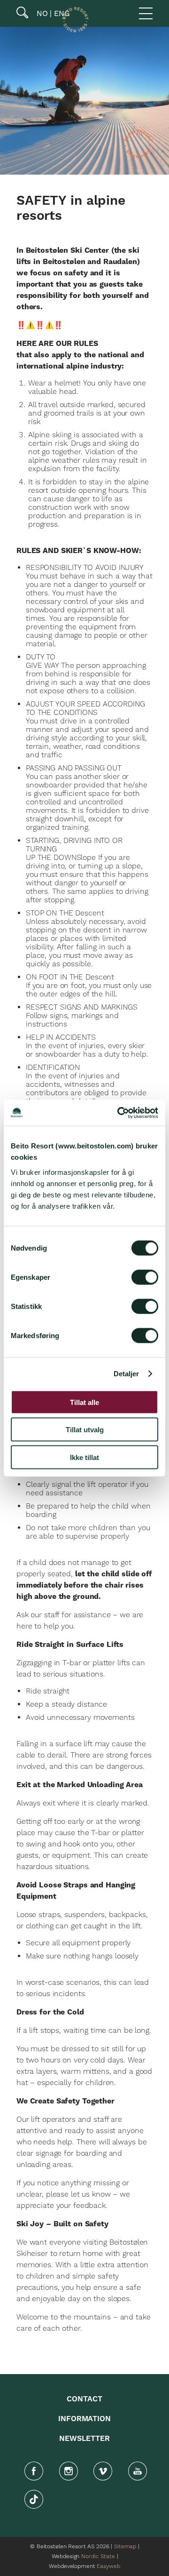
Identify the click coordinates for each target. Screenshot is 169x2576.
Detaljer (127, 1374)
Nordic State (98, 2556)
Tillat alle (84, 1402)
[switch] (145, 1277)
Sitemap (125, 2547)
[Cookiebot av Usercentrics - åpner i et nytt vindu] (119, 1113)
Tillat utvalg (85, 1430)
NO (41, 13)
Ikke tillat (84, 1457)
